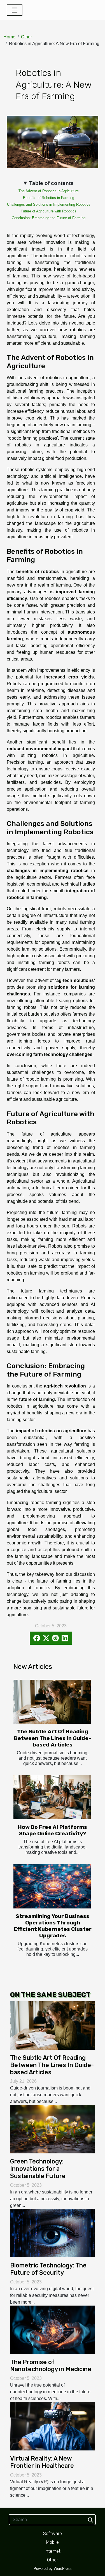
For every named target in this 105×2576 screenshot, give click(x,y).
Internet (53, 2551)
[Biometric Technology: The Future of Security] (53, 2233)
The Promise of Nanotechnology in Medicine (51, 2366)
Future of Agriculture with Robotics (49, 211)
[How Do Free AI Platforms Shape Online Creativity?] (52, 1797)
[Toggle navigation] (15, 10)
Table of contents (51, 183)
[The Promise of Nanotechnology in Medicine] (53, 2329)
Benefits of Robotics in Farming (49, 198)
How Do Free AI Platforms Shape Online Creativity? (53, 1830)
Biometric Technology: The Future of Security (48, 2269)
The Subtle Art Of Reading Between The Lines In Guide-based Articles (53, 1738)
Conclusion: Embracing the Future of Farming (49, 218)
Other (26, 37)
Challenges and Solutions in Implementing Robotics (49, 204)
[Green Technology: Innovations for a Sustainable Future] (53, 2129)
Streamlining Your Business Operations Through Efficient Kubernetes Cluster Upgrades (53, 1926)
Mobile (53, 2542)
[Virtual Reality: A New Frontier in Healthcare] (53, 2426)
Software (53, 2534)
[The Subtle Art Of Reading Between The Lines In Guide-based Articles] (52, 1702)
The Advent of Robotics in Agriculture (49, 191)
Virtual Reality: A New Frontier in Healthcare (42, 2462)
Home (9, 37)
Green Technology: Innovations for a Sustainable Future (38, 2169)
